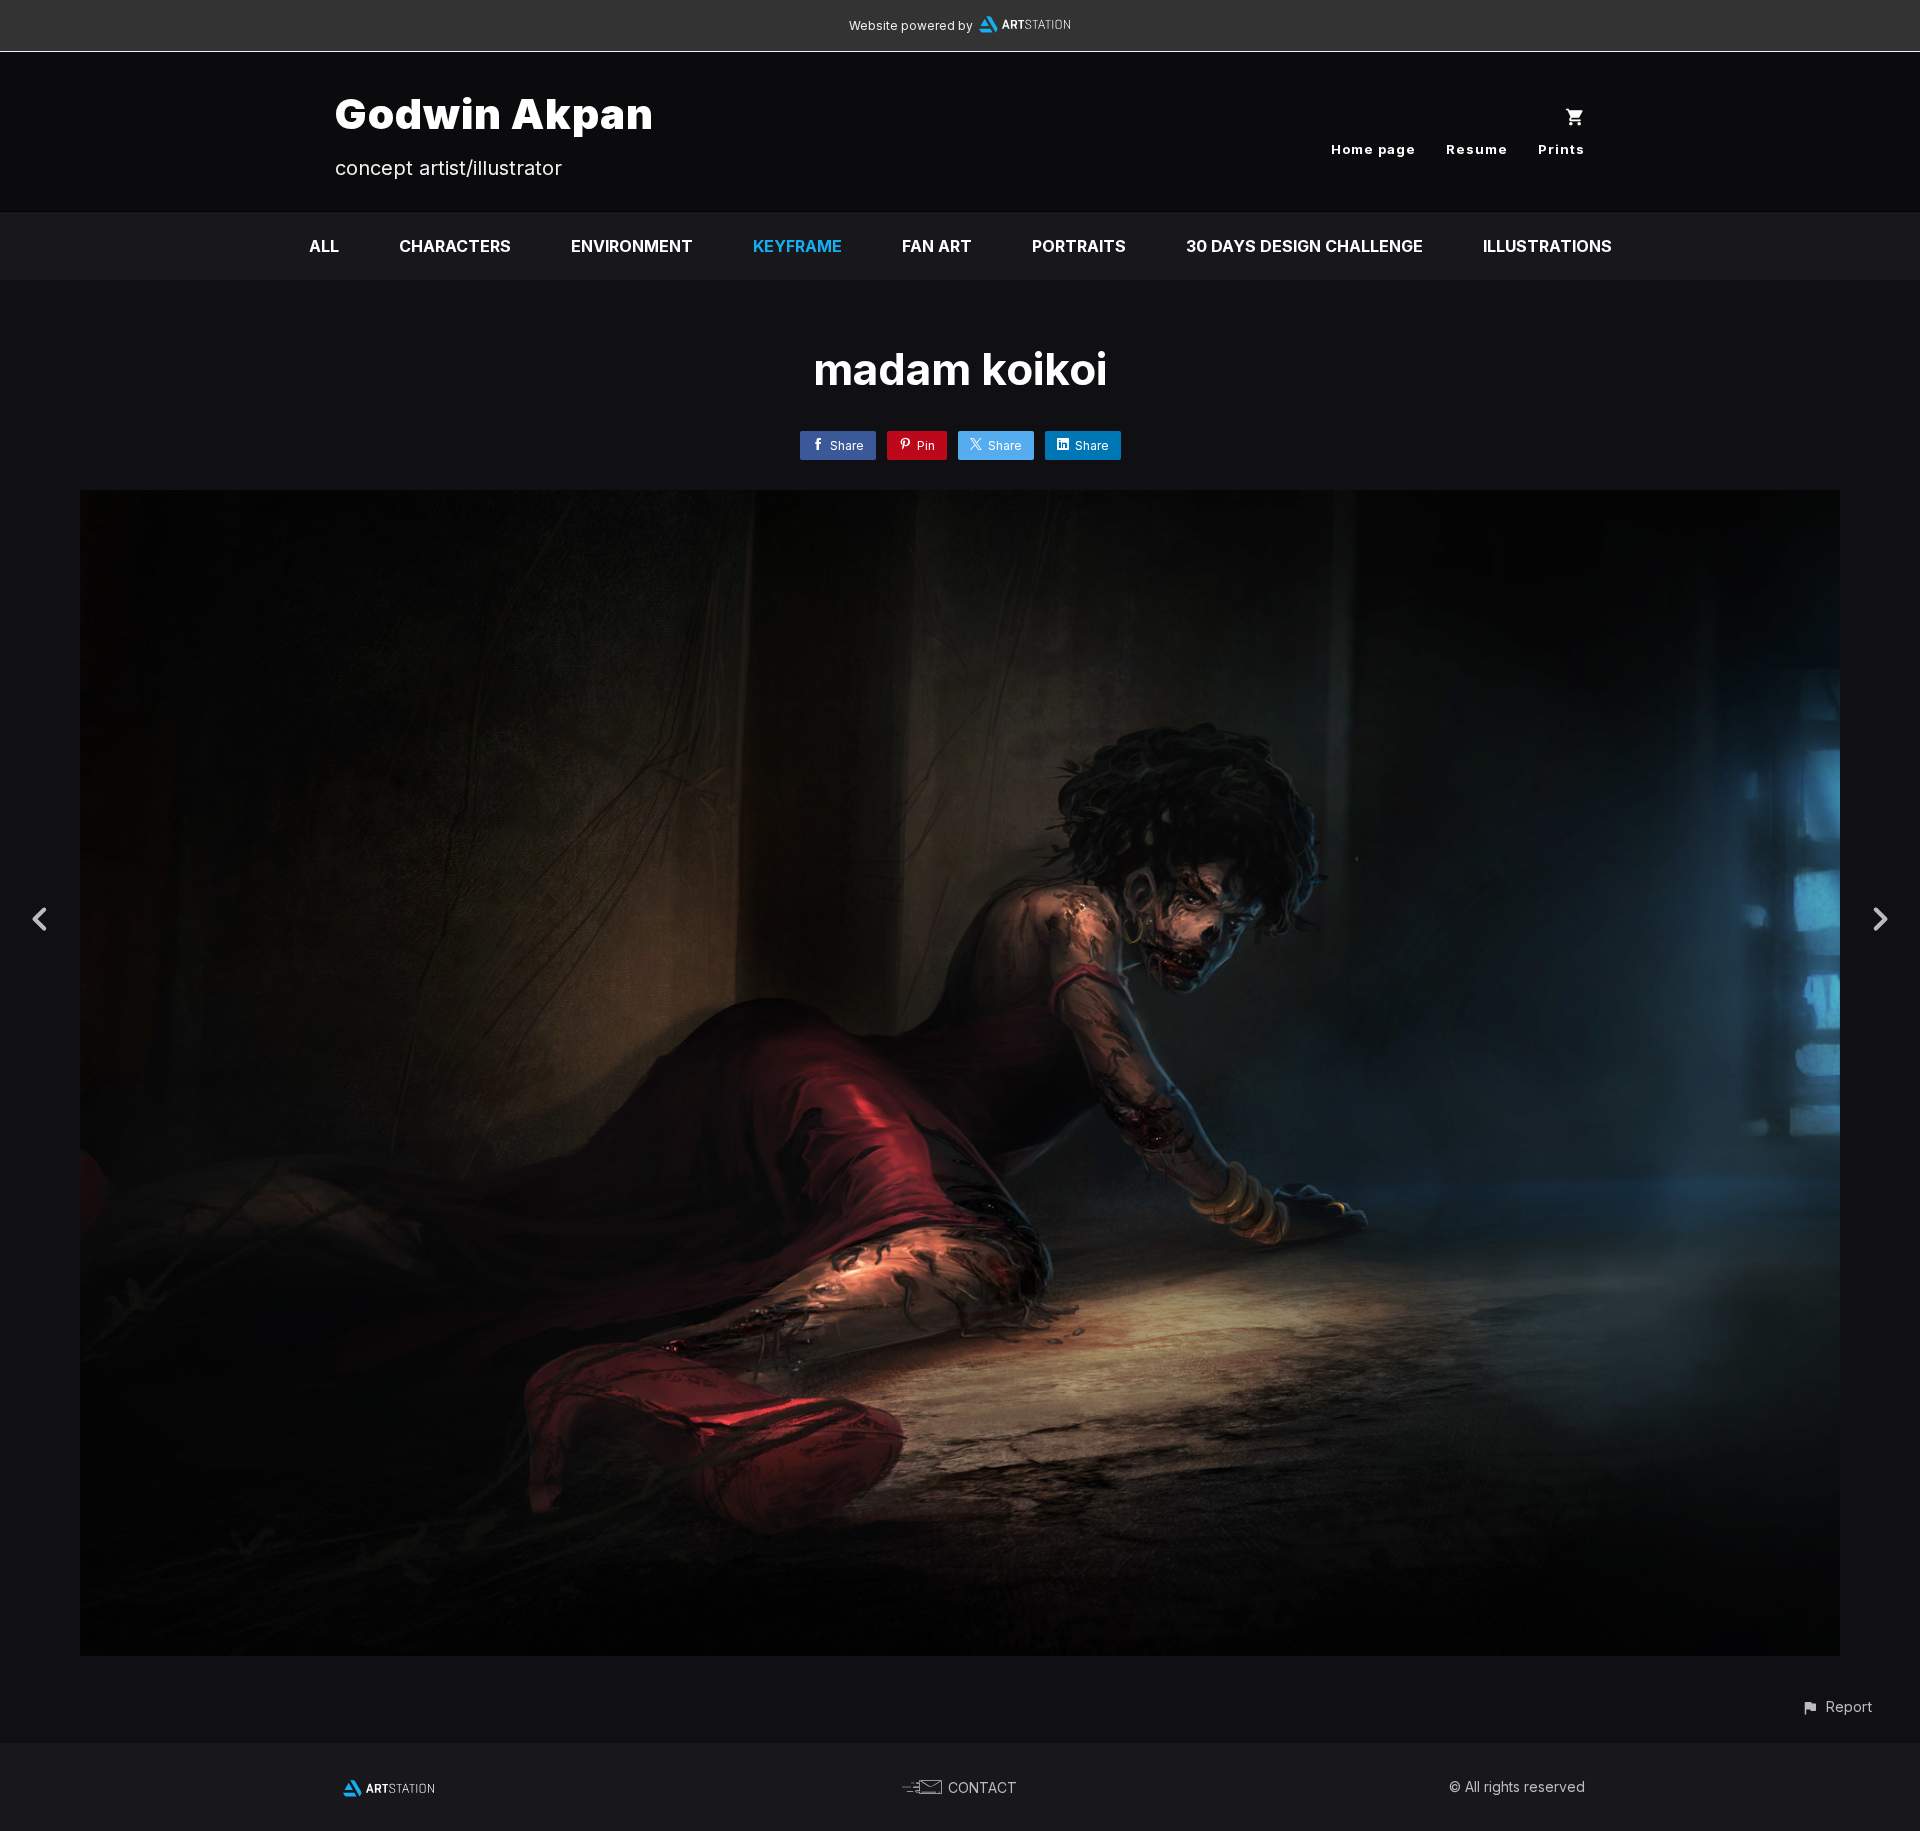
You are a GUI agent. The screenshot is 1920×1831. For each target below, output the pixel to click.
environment (632, 246)
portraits (1079, 246)
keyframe (797, 246)
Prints (1561, 149)
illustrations (1547, 246)
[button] (1836, 1706)
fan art (937, 246)
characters (455, 246)
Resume (1477, 149)
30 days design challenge (1304, 246)
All (324, 246)
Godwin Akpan (494, 113)
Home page (1373, 149)
